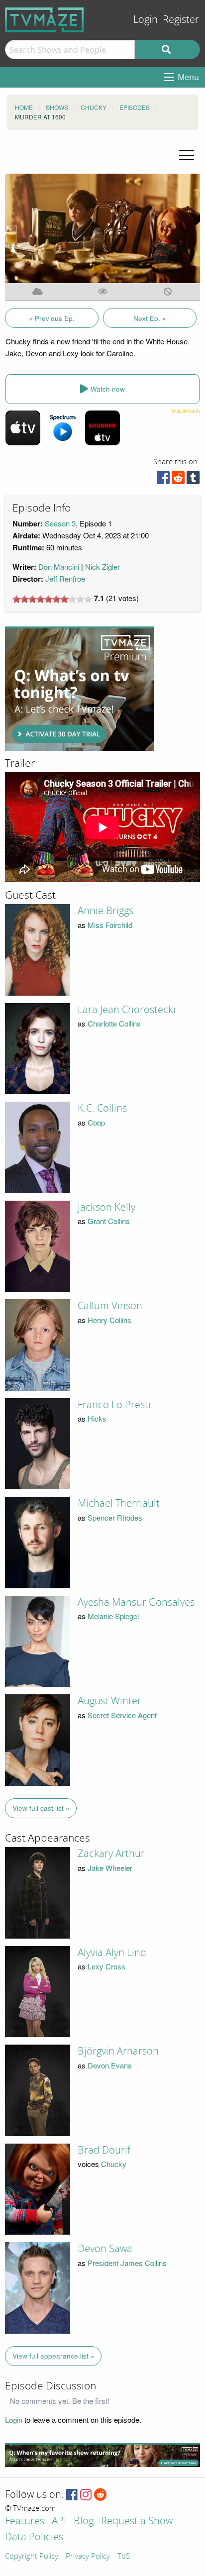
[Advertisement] (80, 689)
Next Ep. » (150, 318)
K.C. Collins (102, 1108)
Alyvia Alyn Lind (112, 1953)
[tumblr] (193, 480)
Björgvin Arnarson (118, 2051)
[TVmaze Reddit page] (101, 2495)
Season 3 (60, 523)
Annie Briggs (105, 911)
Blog (84, 2522)
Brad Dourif (104, 2150)
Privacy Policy (88, 2557)
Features (25, 2522)
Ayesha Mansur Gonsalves (136, 1602)
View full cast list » (41, 1808)
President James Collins (127, 2263)
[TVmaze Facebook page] (72, 2495)
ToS (124, 2557)
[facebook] (163, 480)
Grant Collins (109, 1221)
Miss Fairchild (110, 925)
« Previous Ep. (52, 318)
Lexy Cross (106, 1966)
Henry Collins (109, 1320)
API (59, 2522)
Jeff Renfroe (65, 578)
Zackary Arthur (111, 1854)
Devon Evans (110, 2065)
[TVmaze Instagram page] (86, 2495)
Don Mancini (59, 567)
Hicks (97, 1418)
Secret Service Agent (122, 1715)
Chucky (114, 2164)
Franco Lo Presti (114, 1405)
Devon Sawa (105, 2249)
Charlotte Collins (114, 1023)
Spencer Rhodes (115, 1517)
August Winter (109, 1701)
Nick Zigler (102, 567)
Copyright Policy (32, 2557)
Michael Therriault (119, 1503)
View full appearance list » (53, 2356)
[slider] (52, 599)
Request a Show (137, 2522)
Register (181, 20)
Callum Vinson (110, 1306)
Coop (96, 1122)
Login (146, 20)
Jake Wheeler (110, 1868)
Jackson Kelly (106, 1207)
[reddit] (178, 480)
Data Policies (34, 2537)
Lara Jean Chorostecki (127, 1010)
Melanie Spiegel (113, 1616)
